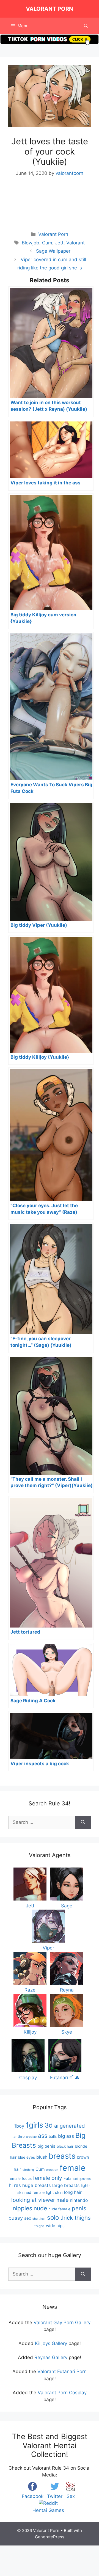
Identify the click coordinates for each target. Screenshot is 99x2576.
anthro (19, 2137)
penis (79, 2208)
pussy (16, 2218)
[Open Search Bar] (86, 26)
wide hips (55, 2226)
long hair (73, 2192)
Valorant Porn (50, 9)
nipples (22, 2208)
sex (28, 2218)
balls (53, 2136)
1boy (19, 2126)
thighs (39, 2226)
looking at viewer (33, 2200)
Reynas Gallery (51, 2357)
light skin (54, 2192)
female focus (20, 2178)
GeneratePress (50, 2537)
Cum (47, 243)
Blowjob (31, 243)
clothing (28, 2170)
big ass (66, 2136)
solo (53, 2217)
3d (49, 2125)
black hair (65, 2146)
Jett (59, 243)
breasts (62, 2156)
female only (48, 2178)
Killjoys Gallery (51, 2343)
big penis (46, 2146)
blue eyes (26, 2157)
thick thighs (75, 2218)
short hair (39, 2219)
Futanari (71, 2178)
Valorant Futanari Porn (62, 2371)
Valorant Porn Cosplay (62, 2393)
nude (40, 2208)
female (73, 2168)
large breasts (66, 2185)
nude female (59, 2209)
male (62, 2200)
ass (43, 2136)
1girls (34, 2125)
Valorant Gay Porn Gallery (62, 2323)
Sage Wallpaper (53, 251)
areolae (31, 2137)
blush (42, 2157)
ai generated (70, 2126)
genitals (85, 2179)
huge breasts (37, 2185)
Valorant (75, 243)
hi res (15, 2185)
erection (52, 2170)
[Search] (83, 1822)
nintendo (79, 2200)
